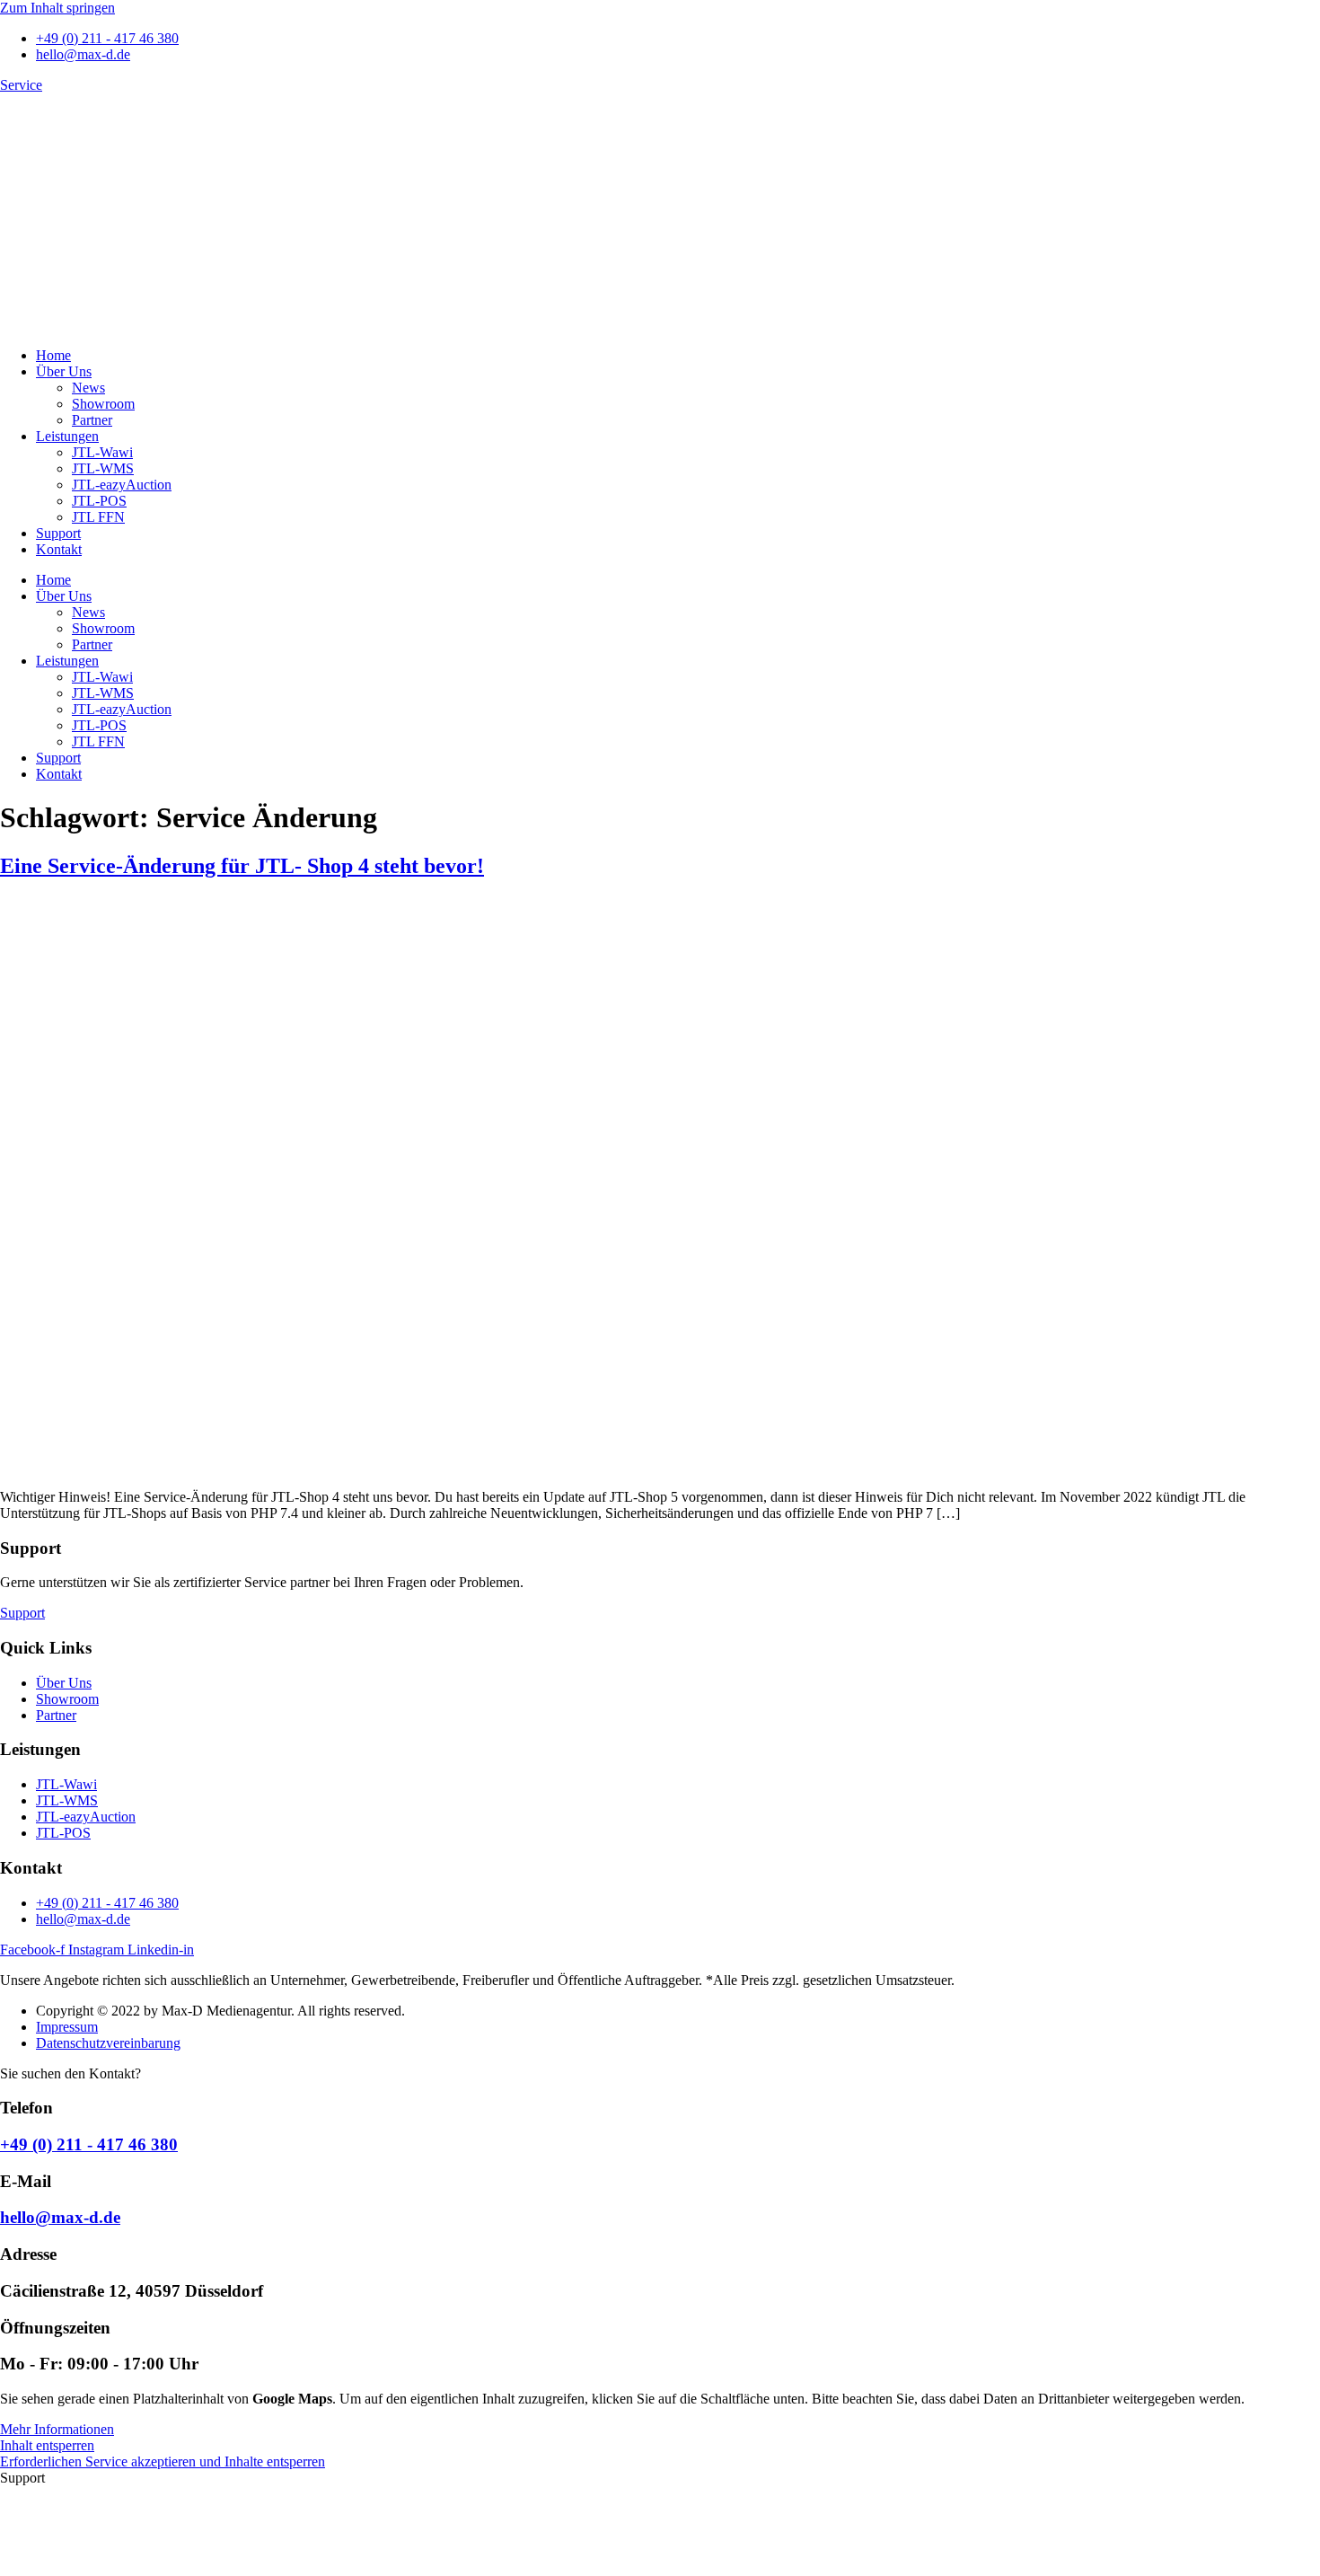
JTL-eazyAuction (122, 485)
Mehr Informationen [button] (57, 2429)
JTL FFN (98, 517)
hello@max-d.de (60, 2217)
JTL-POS (99, 501)
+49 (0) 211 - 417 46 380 (89, 2144)
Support (58, 533)
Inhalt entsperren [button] (47, 2445)
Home (53, 355)
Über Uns (64, 371)
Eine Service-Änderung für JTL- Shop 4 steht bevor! (242, 866)
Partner (92, 420)
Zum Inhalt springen (57, 8)
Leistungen (67, 436)
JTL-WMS (103, 468)
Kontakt (59, 549)
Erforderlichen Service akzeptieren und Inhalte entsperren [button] (163, 2461)
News (88, 388)
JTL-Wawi (102, 452)
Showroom (103, 404)
